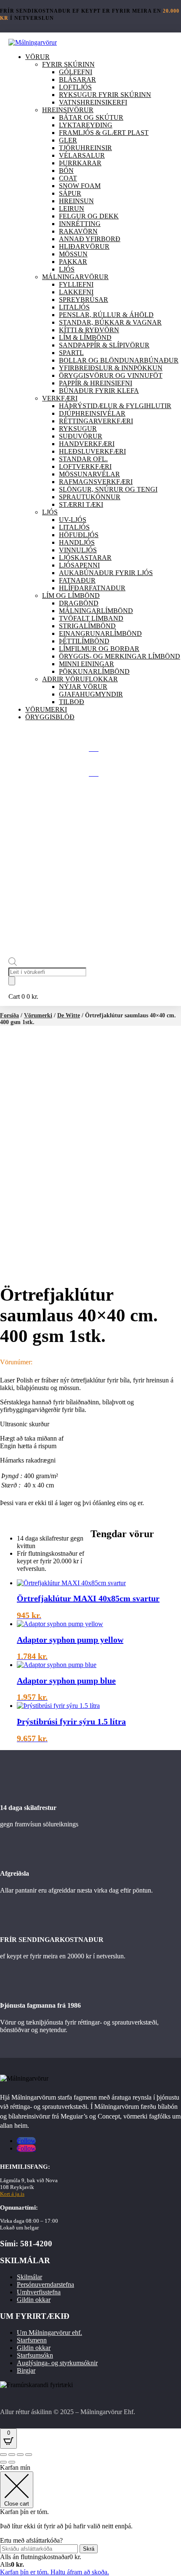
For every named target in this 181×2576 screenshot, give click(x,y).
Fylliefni (76, 284)
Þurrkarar (80, 163)
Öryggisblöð (50, 717)
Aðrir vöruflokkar (80, 679)
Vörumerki (46, 709)
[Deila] (20, 2455)
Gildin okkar (34, 2300)
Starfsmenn (32, 2340)
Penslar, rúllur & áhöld (106, 315)
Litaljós (74, 307)
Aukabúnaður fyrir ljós (106, 573)
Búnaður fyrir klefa (99, 391)
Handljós (77, 542)
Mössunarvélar (89, 474)
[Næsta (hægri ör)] (12, 2462)
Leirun (72, 208)
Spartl (71, 353)
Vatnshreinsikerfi (93, 102)
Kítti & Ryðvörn (89, 330)
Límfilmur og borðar (99, 649)
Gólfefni (76, 72)
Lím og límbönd (71, 596)
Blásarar (77, 79)
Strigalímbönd (87, 626)
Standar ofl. (83, 459)
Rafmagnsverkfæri (96, 482)
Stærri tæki (81, 504)
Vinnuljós (78, 550)
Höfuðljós (79, 535)
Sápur (70, 193)
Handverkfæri (87, 444)
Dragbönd (79, 603)
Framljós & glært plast (104, 133)
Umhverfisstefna (39, 2292)
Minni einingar (87, 664)
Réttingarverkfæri (96, 421)
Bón (66, 171)
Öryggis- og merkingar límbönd (120, 656)
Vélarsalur (82, 155)
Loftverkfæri (85, 467)
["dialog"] (90, 2520)
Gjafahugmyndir (91, 694)
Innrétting (80, 224)
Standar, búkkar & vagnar (110, 322)
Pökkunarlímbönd (94, 671)
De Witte (69, 1015)
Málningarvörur (75, 277)
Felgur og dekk (89, 216)
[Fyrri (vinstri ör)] (3, 2462)
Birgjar (26, 2370)
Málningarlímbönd (96, 611)
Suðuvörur (81, 436)
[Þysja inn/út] (3, 2455)
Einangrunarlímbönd (100, 633)
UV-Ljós (73, 520)
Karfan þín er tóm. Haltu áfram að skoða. (55, 2572)
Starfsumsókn (35, 2355)
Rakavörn (78, 231)
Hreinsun (76, 201)
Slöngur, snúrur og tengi (108, 489)
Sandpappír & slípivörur (104, 345)
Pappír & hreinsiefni (96, 383)
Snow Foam (80, 186)
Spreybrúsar (84, 300)
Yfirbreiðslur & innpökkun (111, 368)
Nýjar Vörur (83, 687)
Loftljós (75, 87)
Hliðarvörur (84, 246)
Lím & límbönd (85, 337)
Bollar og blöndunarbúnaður (119, 360)
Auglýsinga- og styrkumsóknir (57, 2363)
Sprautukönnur (90, 497)
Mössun (73, 254)
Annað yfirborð (90, 239)
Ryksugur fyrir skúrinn (105, 95)
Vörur (37, 57)
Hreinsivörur (68, 110)
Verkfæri (60, 398)
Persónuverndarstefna (45, 2284)
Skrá (89, 2549)
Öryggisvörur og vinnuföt (111, 375)
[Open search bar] (13, 964)
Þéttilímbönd (84, 641)
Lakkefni (76, 292)
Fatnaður (77, 580)
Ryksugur (78, 429)
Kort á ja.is (12, 2194)
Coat (68, 178)
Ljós (67, 269)
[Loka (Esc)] (29, 2455)
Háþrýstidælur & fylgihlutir (115, 406)
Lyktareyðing (86, 125)
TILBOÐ (72, 702)
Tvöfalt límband (91, 618)
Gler (68, 140)
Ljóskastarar (85, 558)
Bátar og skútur (91, 117)
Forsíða (9, 1015)
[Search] (12, 981)
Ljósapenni (79, 565)
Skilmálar (29, 2277)
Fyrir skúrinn (68, 64)
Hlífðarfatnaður (92, 588)
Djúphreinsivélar (92, 413)
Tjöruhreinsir (85, 148)
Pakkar (73, 262)
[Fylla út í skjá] (12, 2455)
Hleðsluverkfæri (92, 451)
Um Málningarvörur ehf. (49, 2333)
